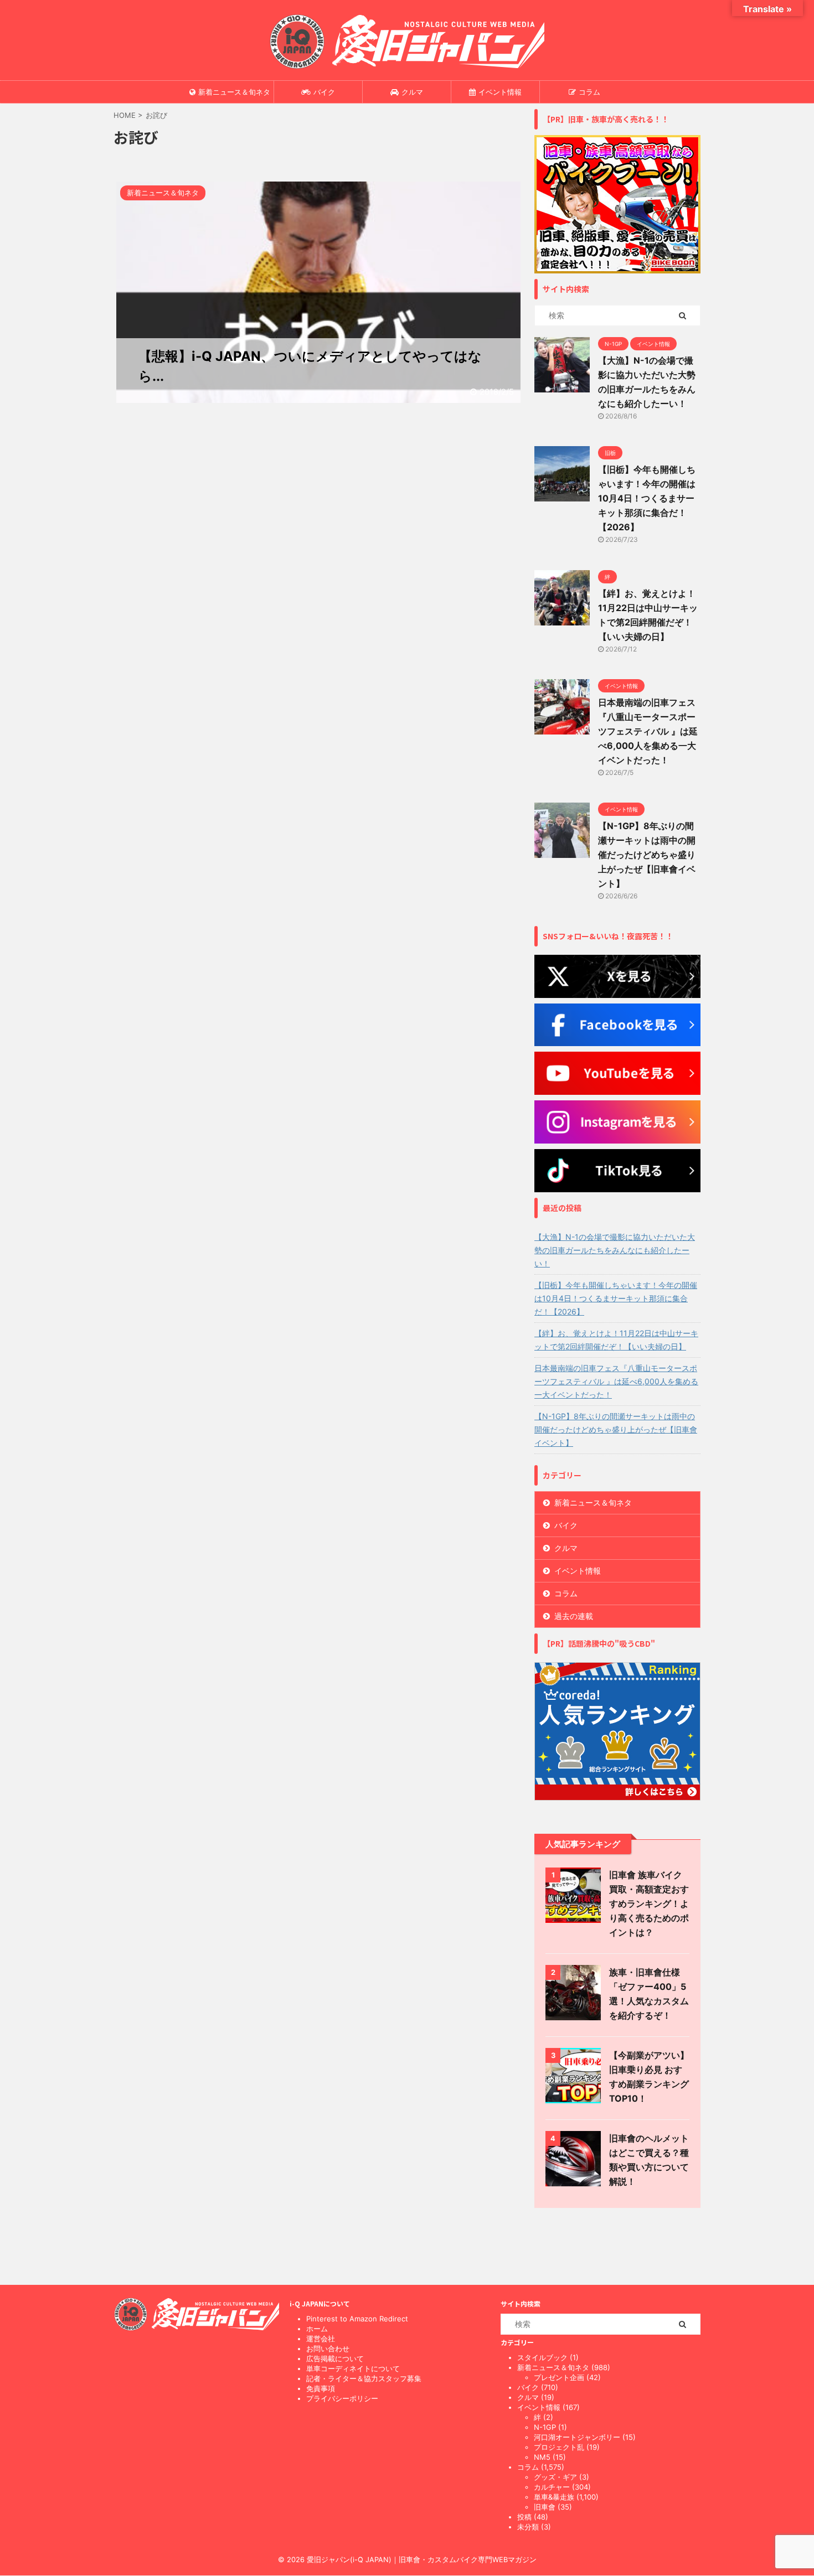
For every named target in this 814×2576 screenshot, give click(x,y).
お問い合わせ (328, 2349)
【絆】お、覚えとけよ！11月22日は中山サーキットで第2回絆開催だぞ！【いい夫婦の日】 (616, 1340)
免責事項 (321, 2388)
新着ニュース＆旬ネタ (234, 92)
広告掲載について (335, 2358)
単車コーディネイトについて (353, 2368)
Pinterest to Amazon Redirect (357, 2319)
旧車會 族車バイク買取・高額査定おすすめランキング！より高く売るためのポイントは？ (649, 1903)
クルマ (412, 92)
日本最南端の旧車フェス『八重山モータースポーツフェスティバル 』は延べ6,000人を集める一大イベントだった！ (648, 731)
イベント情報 (500, 92)
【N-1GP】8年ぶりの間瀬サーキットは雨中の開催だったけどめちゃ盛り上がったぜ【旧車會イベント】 (647, 855)
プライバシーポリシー (342, 2398)
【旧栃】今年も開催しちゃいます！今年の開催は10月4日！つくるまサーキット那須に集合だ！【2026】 (647, 498)
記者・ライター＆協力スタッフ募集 (364, 2378)
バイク (324, 92)
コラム (589, 92)
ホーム (317, 2329)
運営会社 (321, 2339)
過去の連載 (574, 1616)
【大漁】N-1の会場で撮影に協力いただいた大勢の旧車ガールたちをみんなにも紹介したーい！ (615, 1250)
